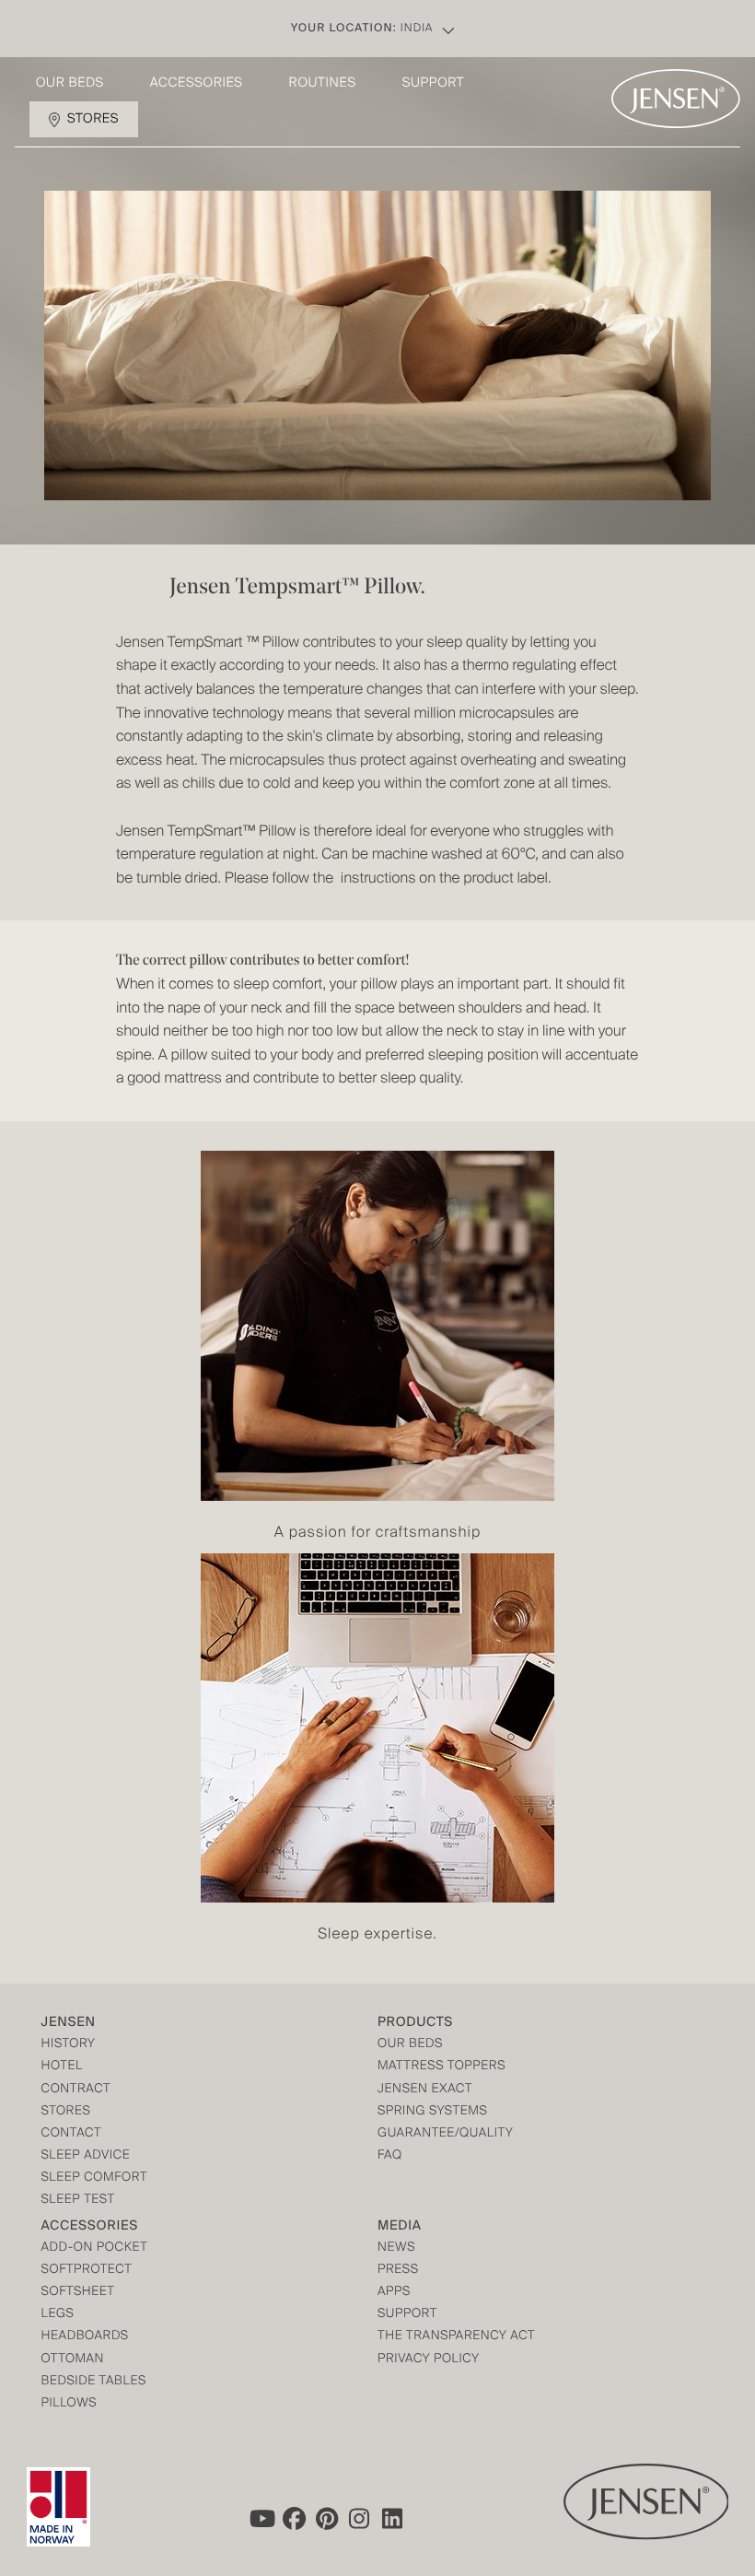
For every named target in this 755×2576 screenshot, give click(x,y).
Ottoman (73, 2360)
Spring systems (432, 2112)
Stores (93, 120)
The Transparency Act (456, 2337)
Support (434, 84)
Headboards (85, 2337)
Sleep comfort (95, 2178)
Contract (76, 2090)
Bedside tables (94, 2382)
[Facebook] (294, 2519)
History (69, 2045)
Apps (394, 2293)
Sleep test (78, 2201)
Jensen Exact (425, 2090)
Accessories (197, 84)
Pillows (70, 2404)
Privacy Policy (429, 2360)
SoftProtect (87, 2271)
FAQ (390, 2156)
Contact (72, 2134)
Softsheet (78, 2293)
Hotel (62, 2067)
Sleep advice (86, 2156)
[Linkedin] (393, 2519)
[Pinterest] (327, 2519)
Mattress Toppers (441, 2067)
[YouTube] (261, 2519)
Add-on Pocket (95, 2248)
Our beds (70, 84)
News (396, 2248)
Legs (58, 2315)
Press (398, 2271)
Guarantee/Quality (445, 2134)
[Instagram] (360, 2519)
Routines (323, 84)
